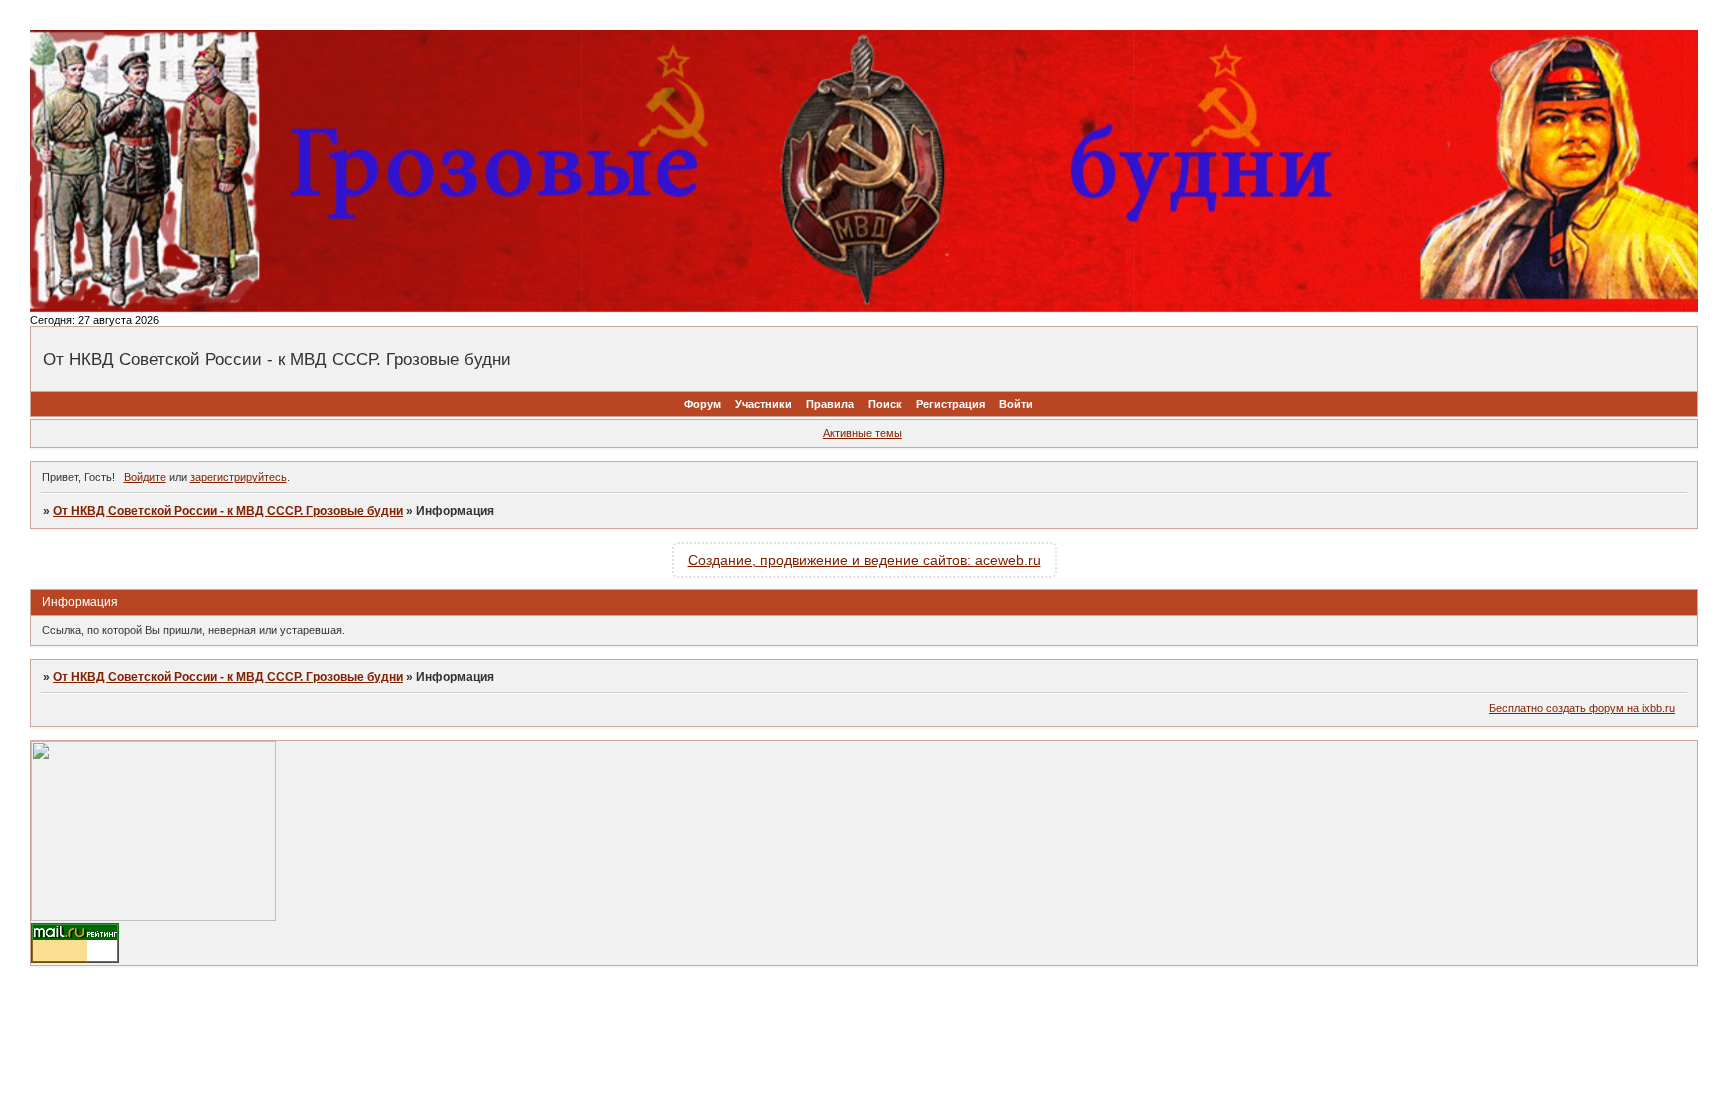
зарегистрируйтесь (238, 477)
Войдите (145, 477)
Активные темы (862, 433)
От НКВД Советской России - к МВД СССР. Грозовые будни (228, 511)
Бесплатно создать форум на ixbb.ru (1582, 708)
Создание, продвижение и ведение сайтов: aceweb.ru (864, 560)
